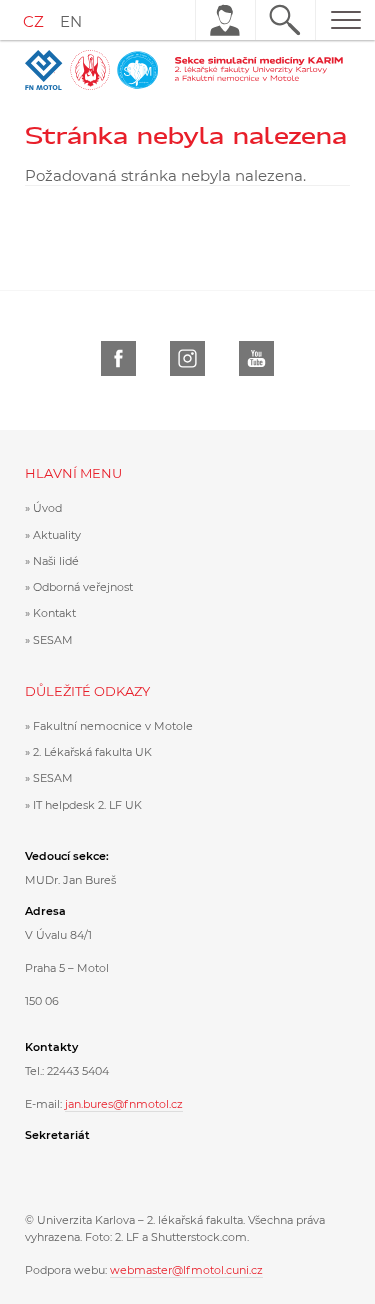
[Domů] (261, 70)
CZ (33, 21)
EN (71, 21)
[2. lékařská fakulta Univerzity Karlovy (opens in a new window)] (91, 70)
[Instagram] (187, 358)
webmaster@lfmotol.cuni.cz (186, 1270)
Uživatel (225, 20)
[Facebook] (118, 358)
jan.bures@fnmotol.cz (124, 1104)
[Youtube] (256, 358)
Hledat (285, 20)
